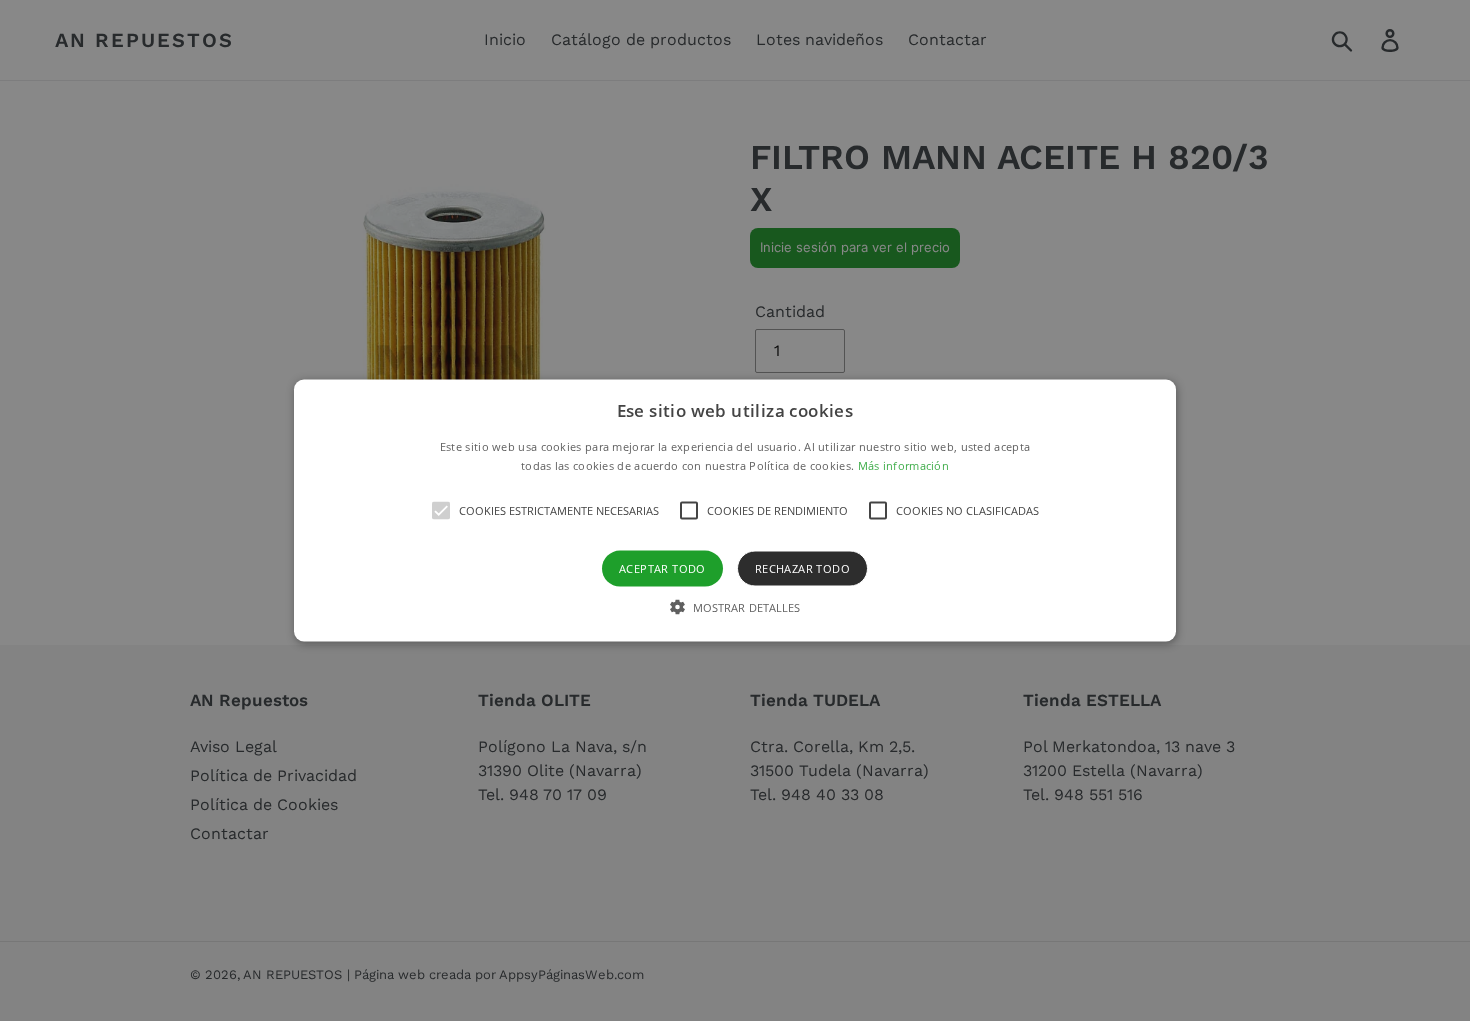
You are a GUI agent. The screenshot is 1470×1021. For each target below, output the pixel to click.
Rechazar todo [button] (802, 568)
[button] (735, 510)
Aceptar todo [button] (662, 568)
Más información (904, 465)
